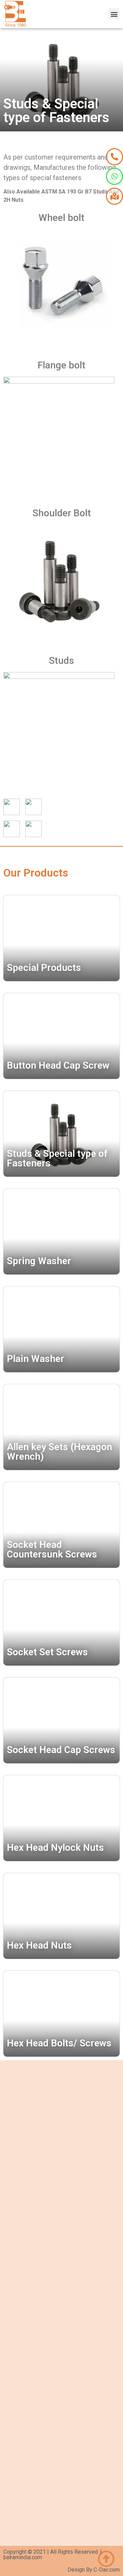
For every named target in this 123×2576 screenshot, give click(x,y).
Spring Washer (39, 1261)
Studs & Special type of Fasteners (57, 1158)
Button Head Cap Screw (58, 1065)
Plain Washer (36, 1359)
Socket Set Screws (47, 1652)
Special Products (44, 968)
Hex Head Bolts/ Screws (59, 2043)
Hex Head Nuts (39, 1945)
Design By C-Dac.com (94, 2570)
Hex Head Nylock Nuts (55, 1848)
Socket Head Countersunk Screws (52, 1549)
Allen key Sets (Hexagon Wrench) (59, 1452)
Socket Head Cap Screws (61, 1750)
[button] (114, 14)
